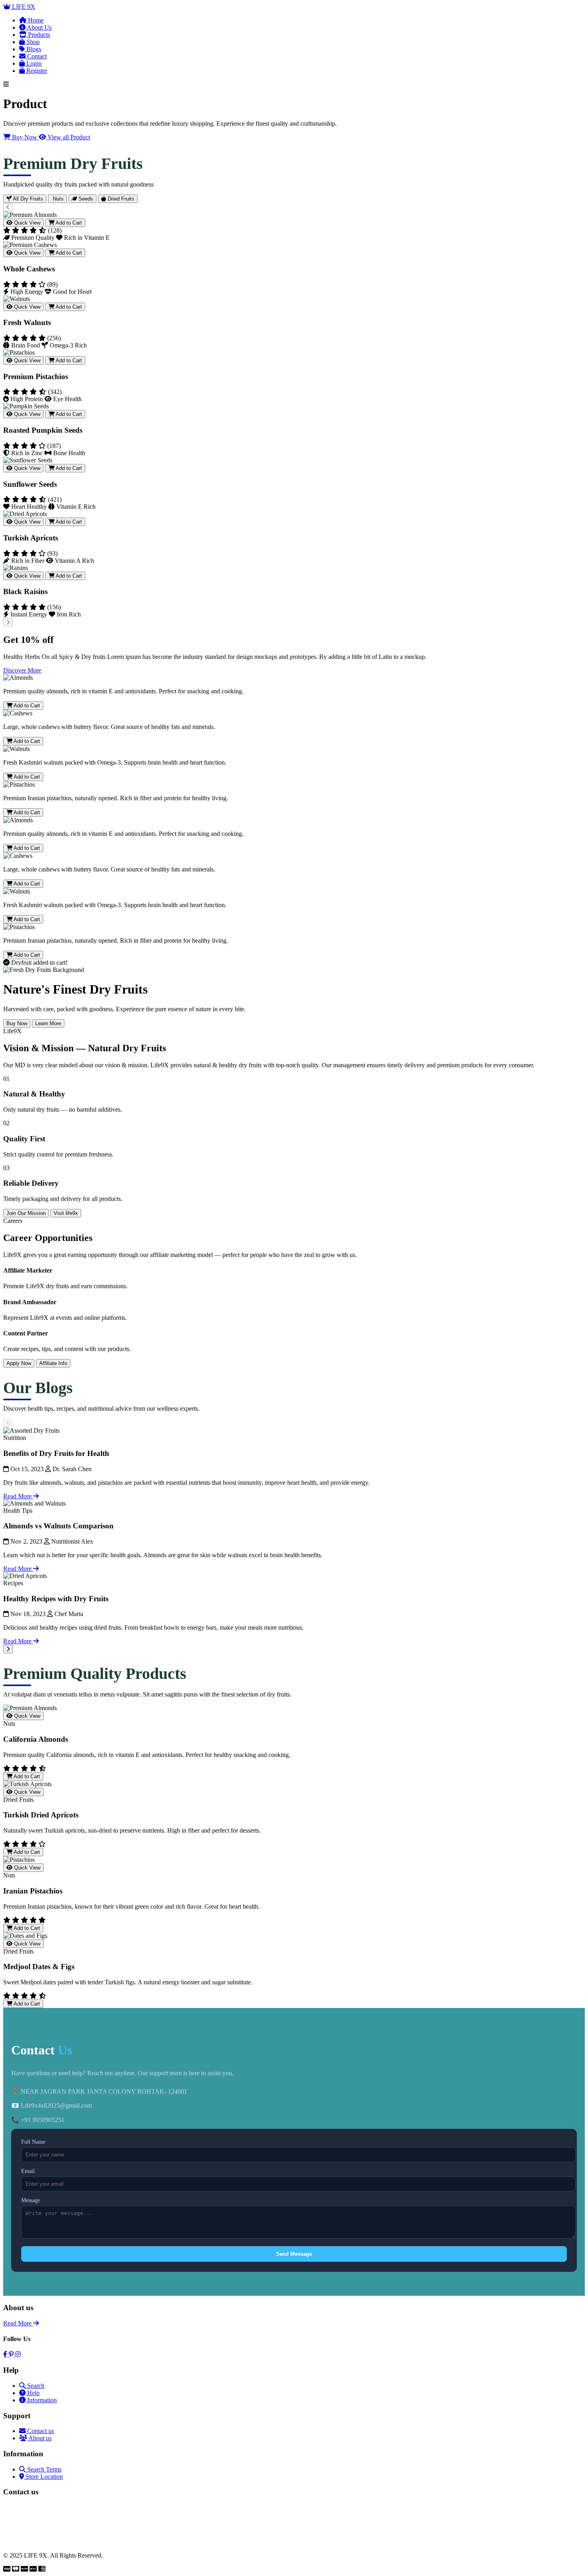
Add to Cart (68, 223)
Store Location (43, 2477)
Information (41, 2400)
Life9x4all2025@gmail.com (39, 2541)
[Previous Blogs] (8, 1423)
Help (33, 2393)
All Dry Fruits (27, 199)
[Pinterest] (12, 2354)
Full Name (33, 2142)
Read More (18, 1496)
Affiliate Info (53, 1363)
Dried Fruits (120, 199)
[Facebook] (6, 2354)
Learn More (48, 1023)
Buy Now (25, 137)
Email (28, 2171)
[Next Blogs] (8, 1649)
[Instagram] (18, 2354)
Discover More (22, 670)
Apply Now (19, 1363)
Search (35, 2386)
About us (39, 2438)
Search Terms (44, 2469)
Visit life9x (66, 1213)
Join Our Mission (26, 1213)
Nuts (57, 199)
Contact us (40, 2431)
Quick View (26, 223)
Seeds (85, 199)
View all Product (68, 137)
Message (31, 2200)
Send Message (294, 2254)
